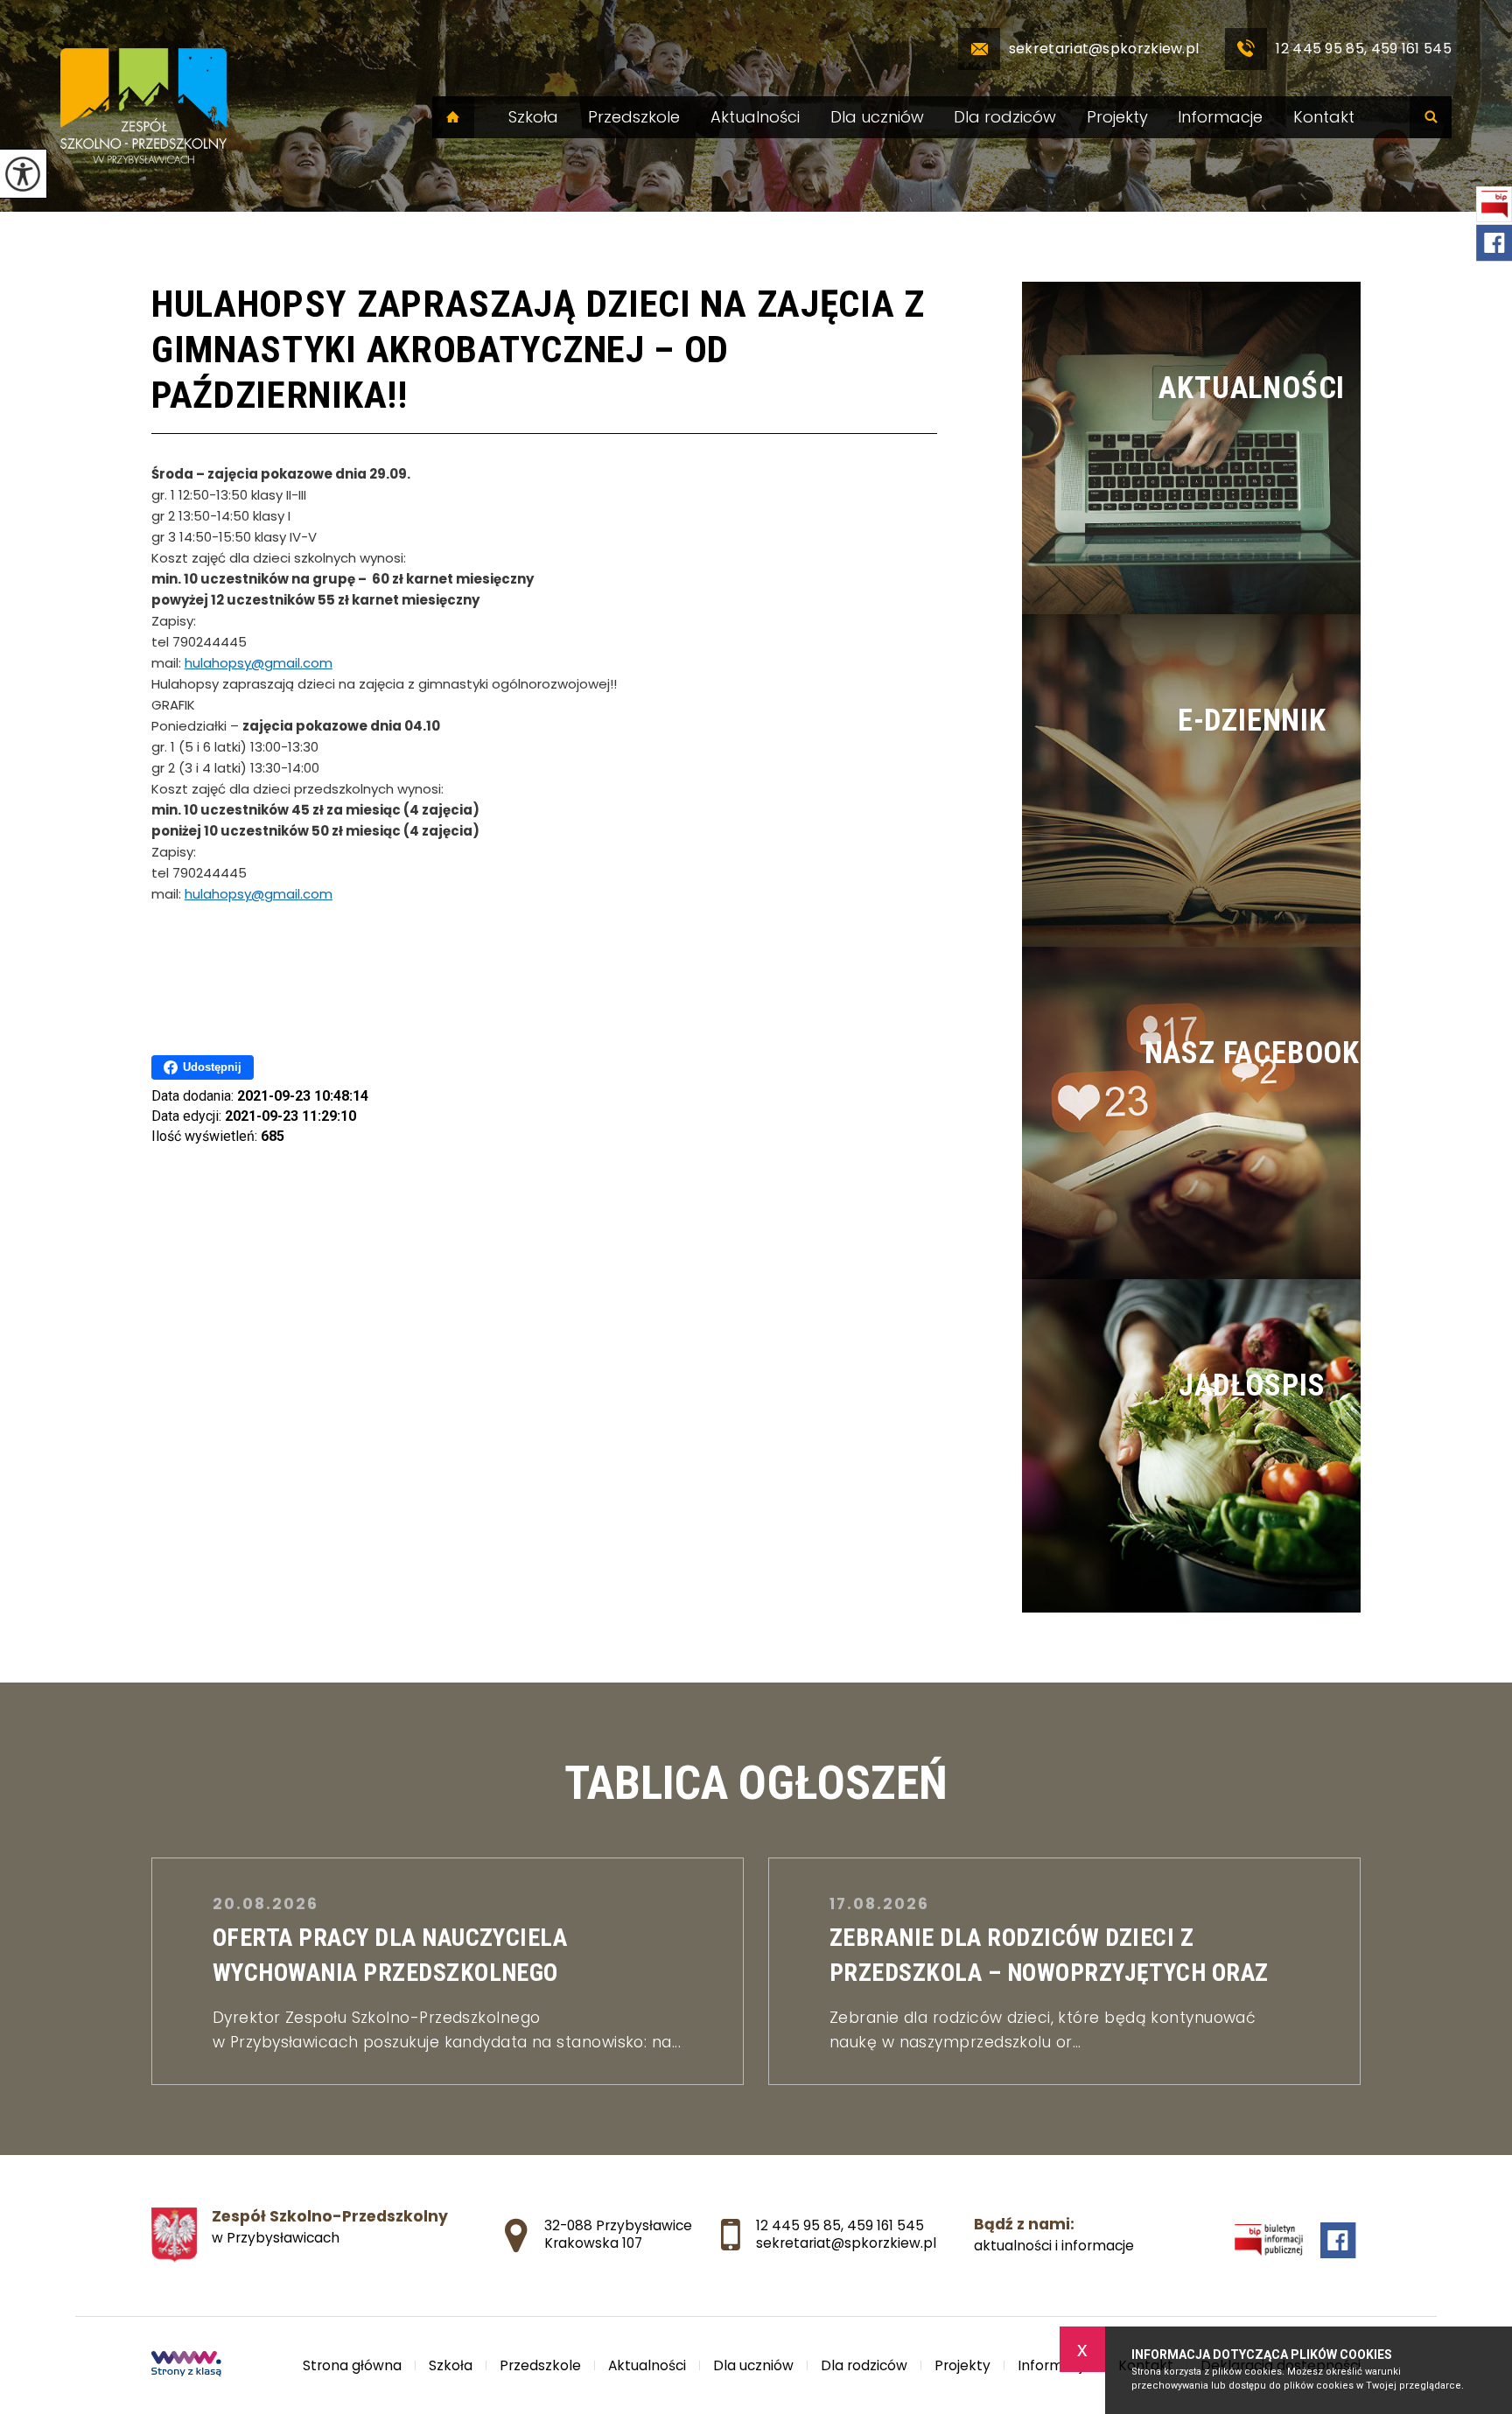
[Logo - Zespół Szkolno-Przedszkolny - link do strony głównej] (143, 106)
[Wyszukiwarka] (1431, 117)
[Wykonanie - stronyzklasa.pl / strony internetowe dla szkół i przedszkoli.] (186, 2366)
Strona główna (453, 117)
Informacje (1220, 117)
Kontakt (1324, 117)
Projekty (1117, 117)
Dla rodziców (1005, 117)
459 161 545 (885, 2225)
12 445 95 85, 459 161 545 (1364, 49)
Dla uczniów (877, 117)
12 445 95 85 (798, 2225)
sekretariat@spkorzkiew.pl (1104, 49)
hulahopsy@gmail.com (259, 663)
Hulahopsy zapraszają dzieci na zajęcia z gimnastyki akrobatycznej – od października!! (538, 350)
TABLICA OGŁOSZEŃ (756, 1783)
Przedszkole (634, 117)
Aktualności (755, 117)
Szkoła (533, 117)
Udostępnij (212, 1067)
